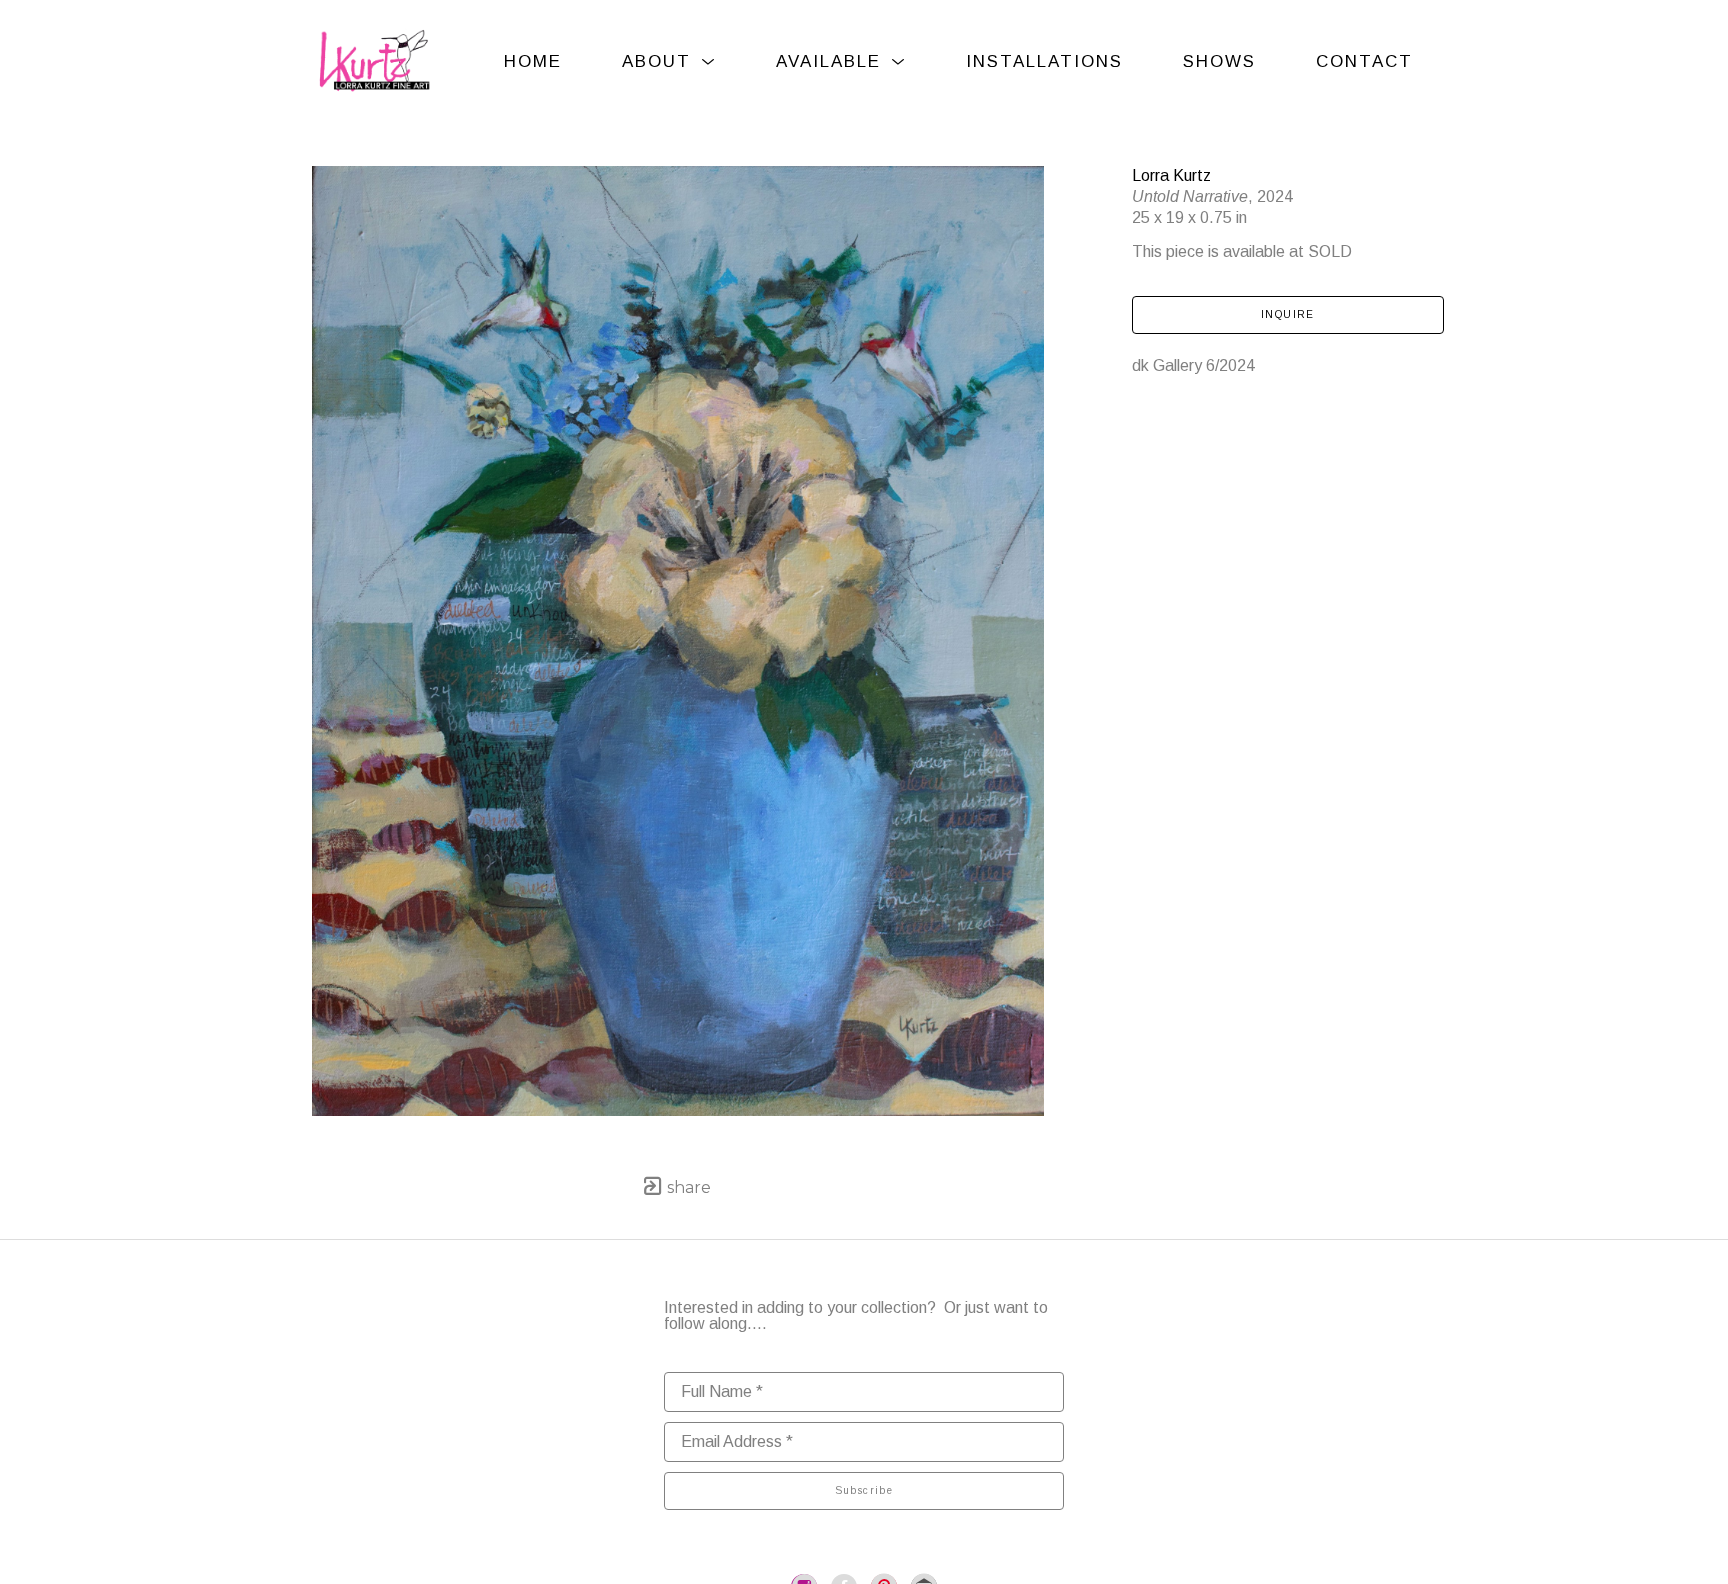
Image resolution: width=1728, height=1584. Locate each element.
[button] (669, 62)
